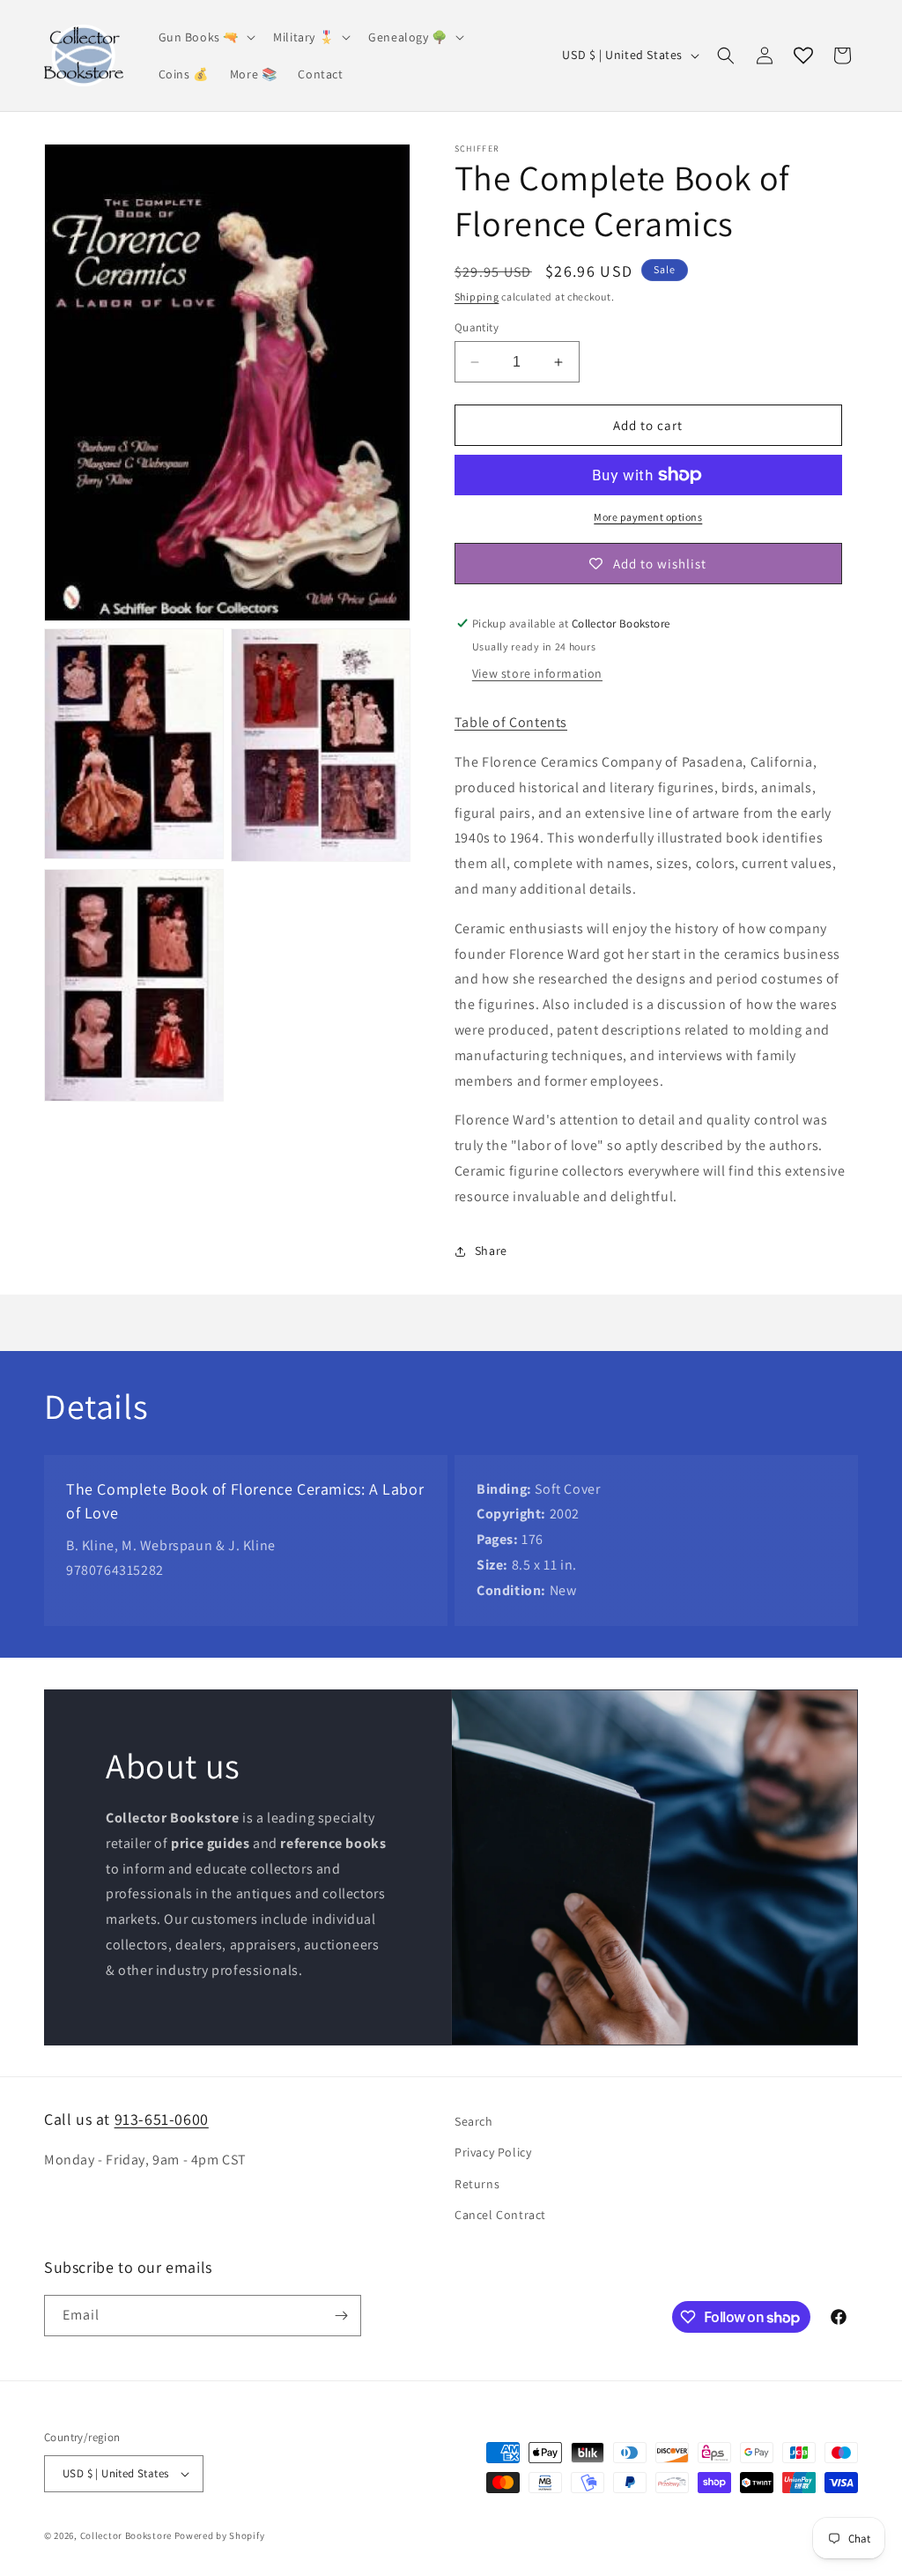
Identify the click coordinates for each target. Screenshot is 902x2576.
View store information (537, 673)
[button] (206, 37)
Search (474, 2121)
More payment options (648, 517)
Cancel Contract (500, 2215)
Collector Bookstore (126, 2535)
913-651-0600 (162, 2119)
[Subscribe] (341, 2316)
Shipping (477, 297)
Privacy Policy (493, 2152)
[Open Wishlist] (803, 56)
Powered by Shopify (220, 2535)
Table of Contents (511, 722)
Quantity (477, 327)
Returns (477, 2184)
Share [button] (491, 1251)
